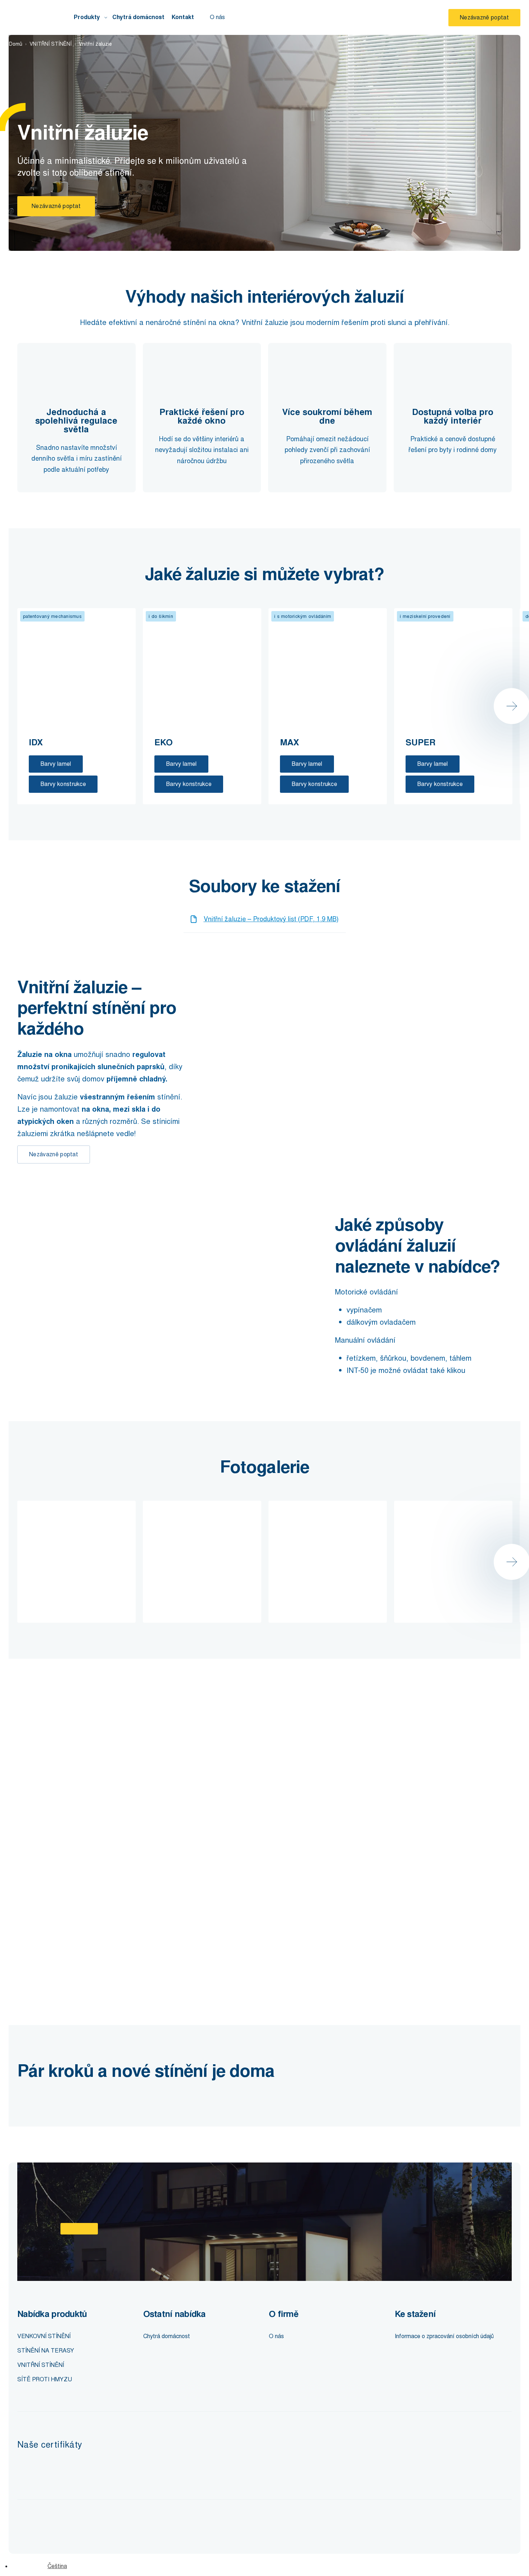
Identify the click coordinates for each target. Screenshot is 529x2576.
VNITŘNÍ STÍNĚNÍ (51, 44)
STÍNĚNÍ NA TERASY (46, 2351)
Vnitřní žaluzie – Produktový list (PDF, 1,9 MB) (271, 919)
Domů (16, 44)
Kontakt (183, 17)
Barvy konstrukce (63, 784)
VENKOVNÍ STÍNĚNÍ (44, 2336)
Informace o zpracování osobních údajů (444, 2336)
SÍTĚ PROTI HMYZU (45, 2379)
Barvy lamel (56, 764)
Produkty (87, 17)
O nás (217, 17)
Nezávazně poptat (484, 17)
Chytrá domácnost (138, 17)
